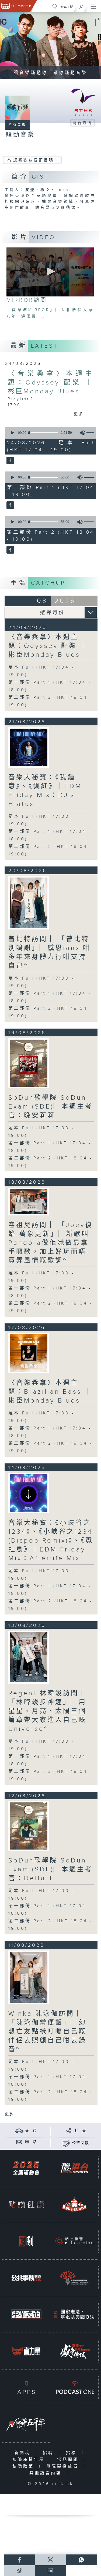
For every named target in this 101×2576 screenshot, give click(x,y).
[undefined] (54, 6)
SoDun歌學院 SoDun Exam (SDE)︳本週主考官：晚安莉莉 (50, 1107)
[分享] (69, 2131)
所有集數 (18, 125)
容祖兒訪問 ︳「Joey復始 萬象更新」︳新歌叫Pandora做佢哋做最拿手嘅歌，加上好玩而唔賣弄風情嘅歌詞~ (51, 1243)
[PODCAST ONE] (74, 2388)
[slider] (44, 433)
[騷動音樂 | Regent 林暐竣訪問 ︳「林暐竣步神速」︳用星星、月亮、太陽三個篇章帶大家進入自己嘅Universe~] (29, 1657)
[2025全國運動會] (26, 2168)
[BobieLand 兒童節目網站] (74, 2205)
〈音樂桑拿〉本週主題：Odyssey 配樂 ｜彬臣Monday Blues (50, 383)
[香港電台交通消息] (19, 2131)
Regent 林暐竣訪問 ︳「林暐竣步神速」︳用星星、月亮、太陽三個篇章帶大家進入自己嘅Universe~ (49, 1711)
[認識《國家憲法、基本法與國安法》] (74, 2314)
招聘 (49, 2453)
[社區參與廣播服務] (74, 2278)
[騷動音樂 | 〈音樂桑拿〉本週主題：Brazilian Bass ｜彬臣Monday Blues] (29, 1353)
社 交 (81, 2131)
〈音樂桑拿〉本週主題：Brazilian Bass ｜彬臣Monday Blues (50, 1392)
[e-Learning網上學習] (74, 2241)
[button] (50, 271)
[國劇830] (26, 2241)
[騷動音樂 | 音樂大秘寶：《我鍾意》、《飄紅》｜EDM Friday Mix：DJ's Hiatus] (29, 747)
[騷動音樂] (10, 461)
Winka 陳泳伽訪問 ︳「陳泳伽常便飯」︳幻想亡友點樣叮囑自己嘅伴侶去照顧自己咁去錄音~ (47, 2032)
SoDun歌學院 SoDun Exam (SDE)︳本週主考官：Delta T (50, 1869)
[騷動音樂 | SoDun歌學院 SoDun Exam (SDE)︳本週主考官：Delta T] (29, 1826)
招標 (73, 2453)
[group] (81, 433)
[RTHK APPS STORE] (26, 2388)
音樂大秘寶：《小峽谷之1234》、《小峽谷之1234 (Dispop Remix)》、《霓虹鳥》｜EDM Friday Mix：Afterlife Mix (51, 1541)
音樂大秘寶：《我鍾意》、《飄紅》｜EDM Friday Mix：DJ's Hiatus (45, 791)
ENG (64, 7)
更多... (82, 414)
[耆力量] (26, 2351)
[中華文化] (26, 2314)
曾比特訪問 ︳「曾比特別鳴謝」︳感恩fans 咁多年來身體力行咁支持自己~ (50, 953)
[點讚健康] (26, 2205)
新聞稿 (24, 2453)
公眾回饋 (81, 2143)
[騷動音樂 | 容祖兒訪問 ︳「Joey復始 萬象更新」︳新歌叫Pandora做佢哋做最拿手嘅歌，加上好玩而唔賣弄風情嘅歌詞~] (29, 1202)
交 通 (31, 2131)
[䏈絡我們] (19, 2142)
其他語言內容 (47, 2473)
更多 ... (11, 2114)
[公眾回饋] (66, 2143)
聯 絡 (31, 2142)
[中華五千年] (26, 2424)
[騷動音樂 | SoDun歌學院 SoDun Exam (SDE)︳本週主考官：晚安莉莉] (29, 1063)
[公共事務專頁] (26, 2278)
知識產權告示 (30, 2460)
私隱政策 (24, 2466)
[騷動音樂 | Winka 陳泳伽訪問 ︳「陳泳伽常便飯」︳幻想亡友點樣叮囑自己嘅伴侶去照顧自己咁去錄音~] (29, 1977)
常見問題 (69, 2460)
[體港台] (74, 2168)
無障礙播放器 (64, 2466)
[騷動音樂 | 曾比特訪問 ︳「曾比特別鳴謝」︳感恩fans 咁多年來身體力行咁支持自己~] (29, 903)
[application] (50, 272)
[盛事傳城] (74, 2351)
